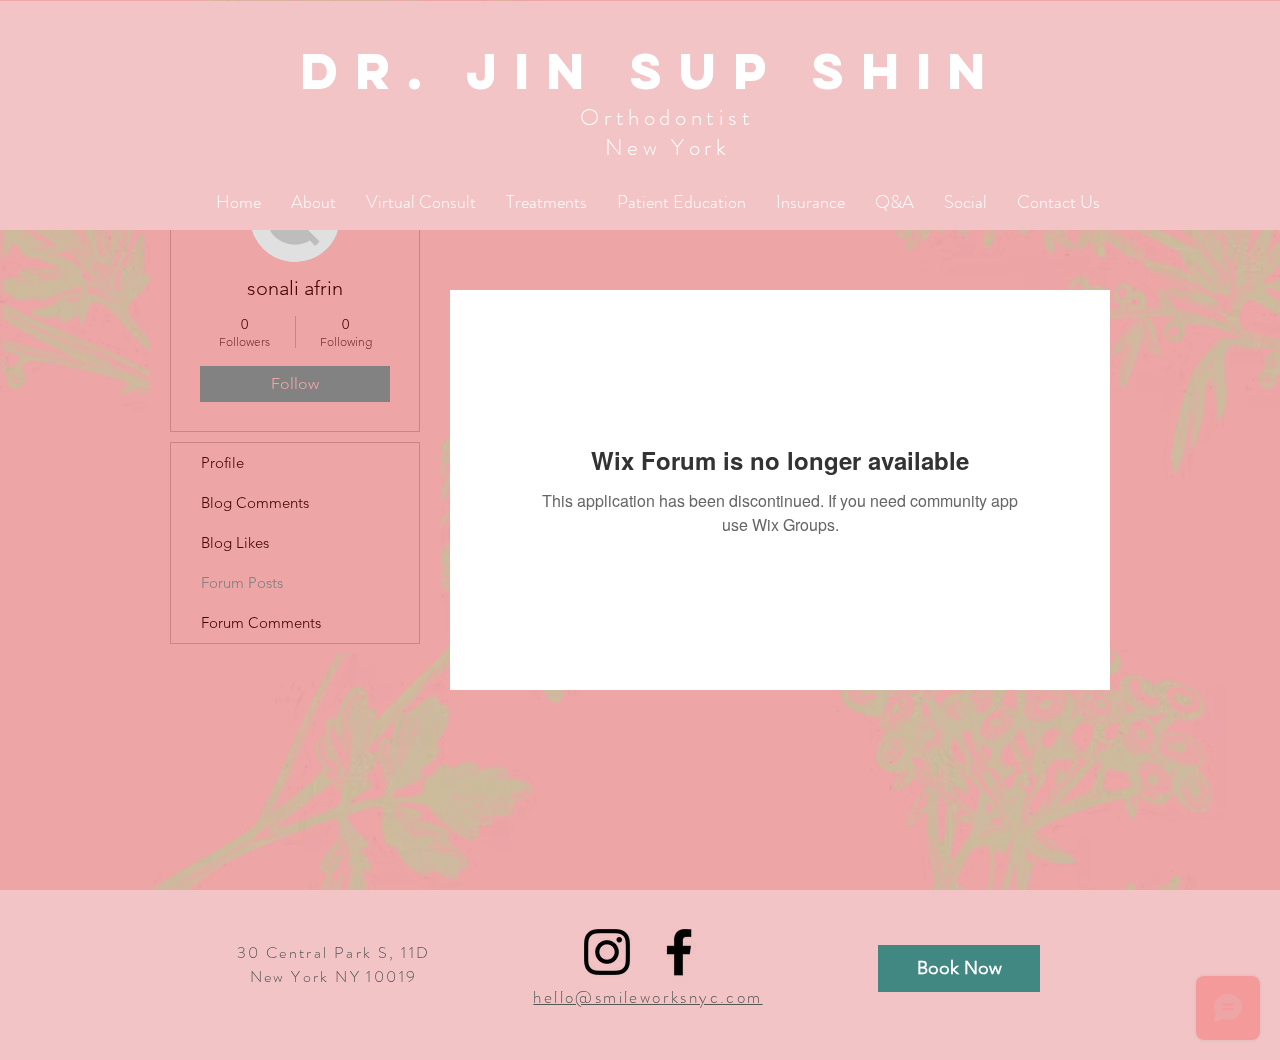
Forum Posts (242, 582)
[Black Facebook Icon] (679, 952)
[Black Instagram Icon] (607, 952)
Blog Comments (255, 502)
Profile (222, 462)
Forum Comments (261, 622)
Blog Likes (235, 542)
